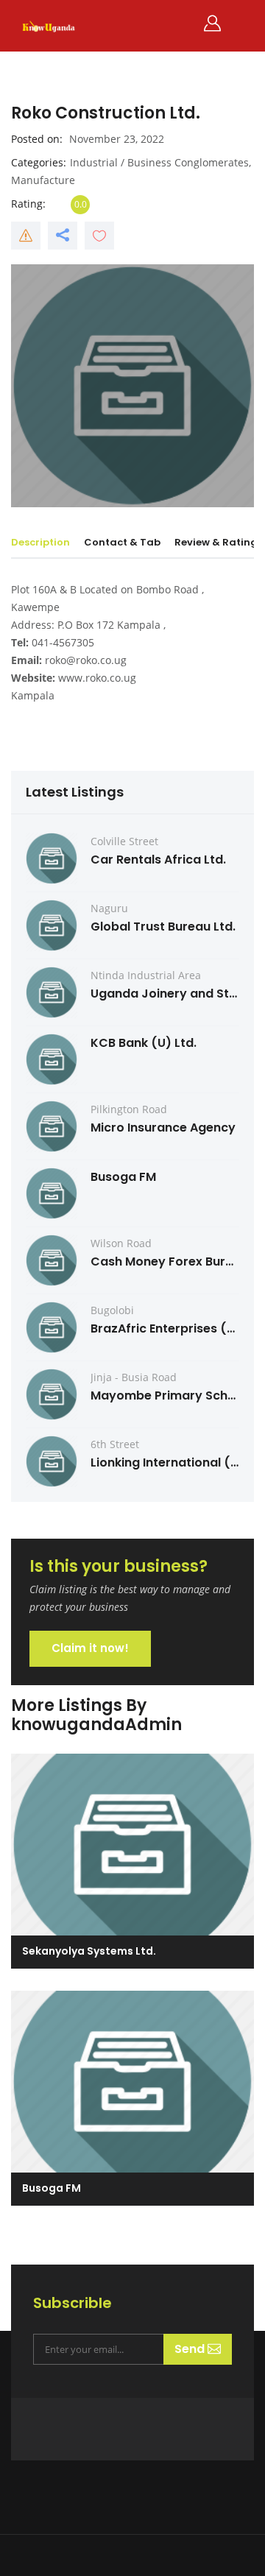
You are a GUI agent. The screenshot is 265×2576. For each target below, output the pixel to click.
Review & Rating (216, 542)
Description (40, 542)
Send (191, 2349)
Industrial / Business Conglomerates (159, 162)
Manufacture (43, 180)
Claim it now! (90, 1648)
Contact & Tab (122, 542)
